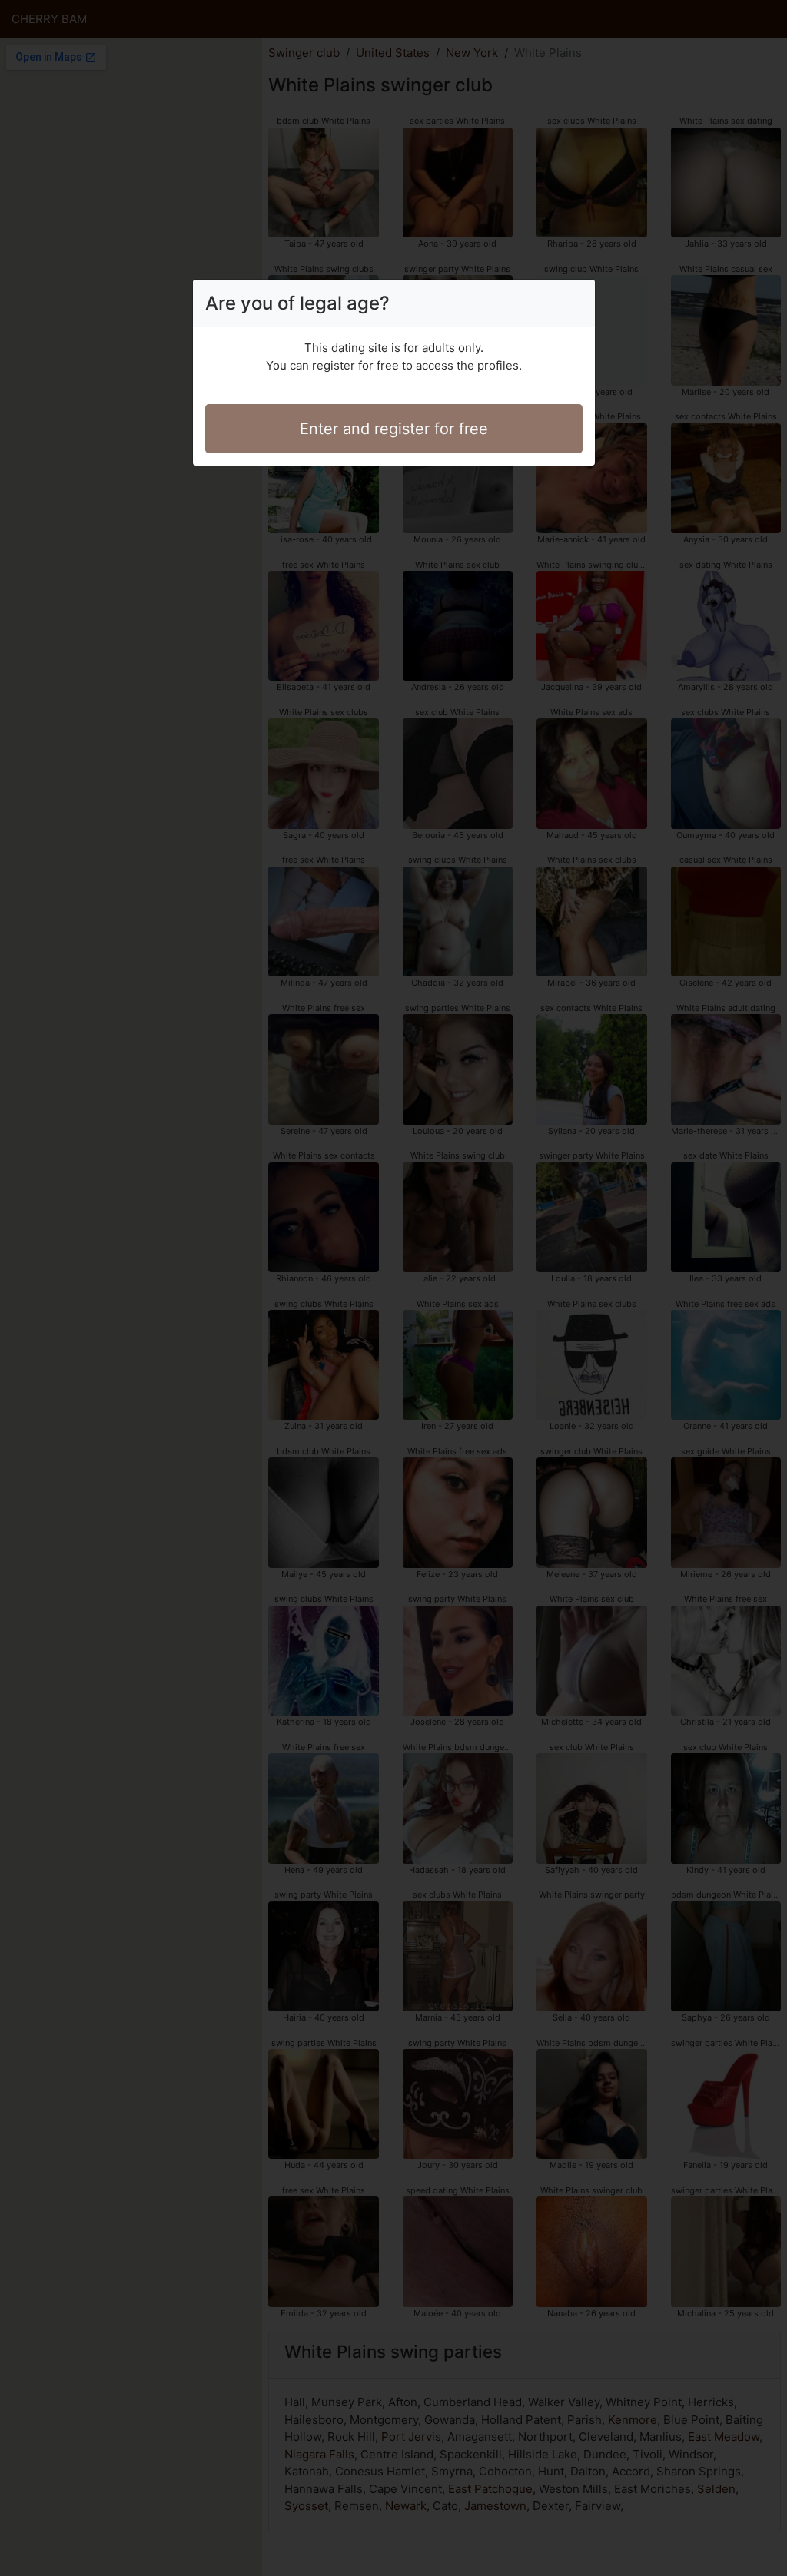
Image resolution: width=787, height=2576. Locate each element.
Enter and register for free (394, 429)
